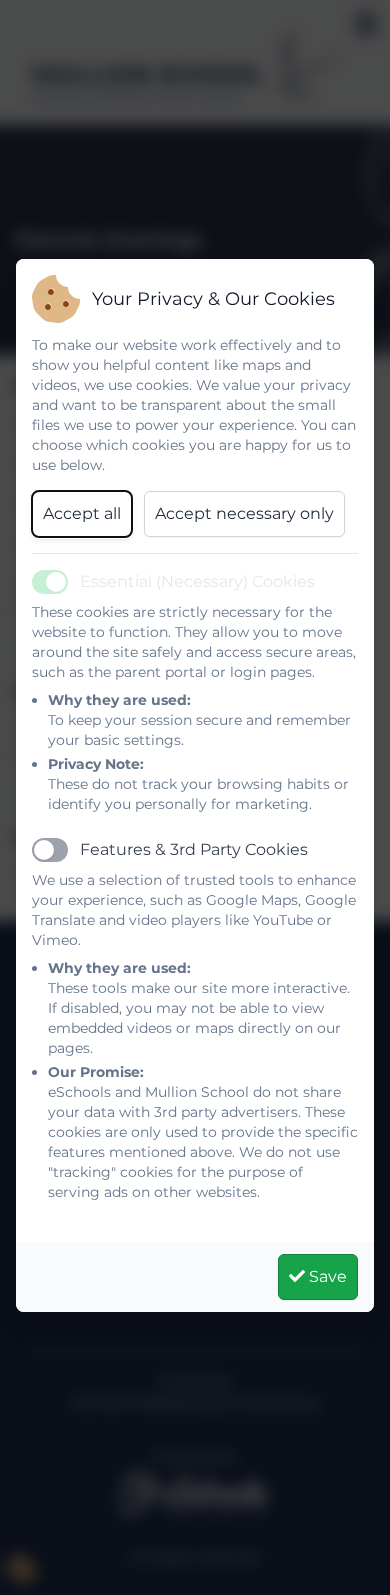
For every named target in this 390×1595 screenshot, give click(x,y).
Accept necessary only (244, 513)
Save (326, 1276)
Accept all (82, 513)
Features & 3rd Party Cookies (194, 849)
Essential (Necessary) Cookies (197, 581)
